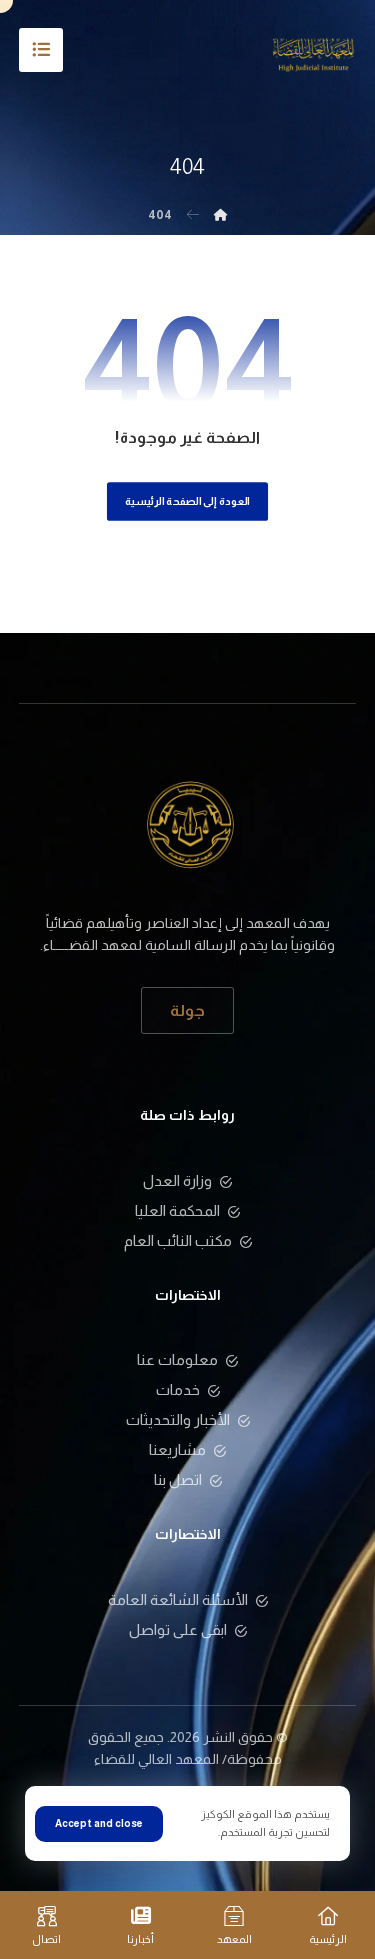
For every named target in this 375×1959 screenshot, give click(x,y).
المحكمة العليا (177, 1210)
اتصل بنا (178, 1479)
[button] (41, 50)
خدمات (178, 1389)
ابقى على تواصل (178, 1629)
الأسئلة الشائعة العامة (178, 1599)
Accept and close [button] (99, 1823)
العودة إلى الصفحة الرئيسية (187, 501)
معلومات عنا (177, 1359)
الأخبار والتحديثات (178, 1419)
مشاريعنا (177, 1449)
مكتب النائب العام (178, 1240)
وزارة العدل (177, 1180)
